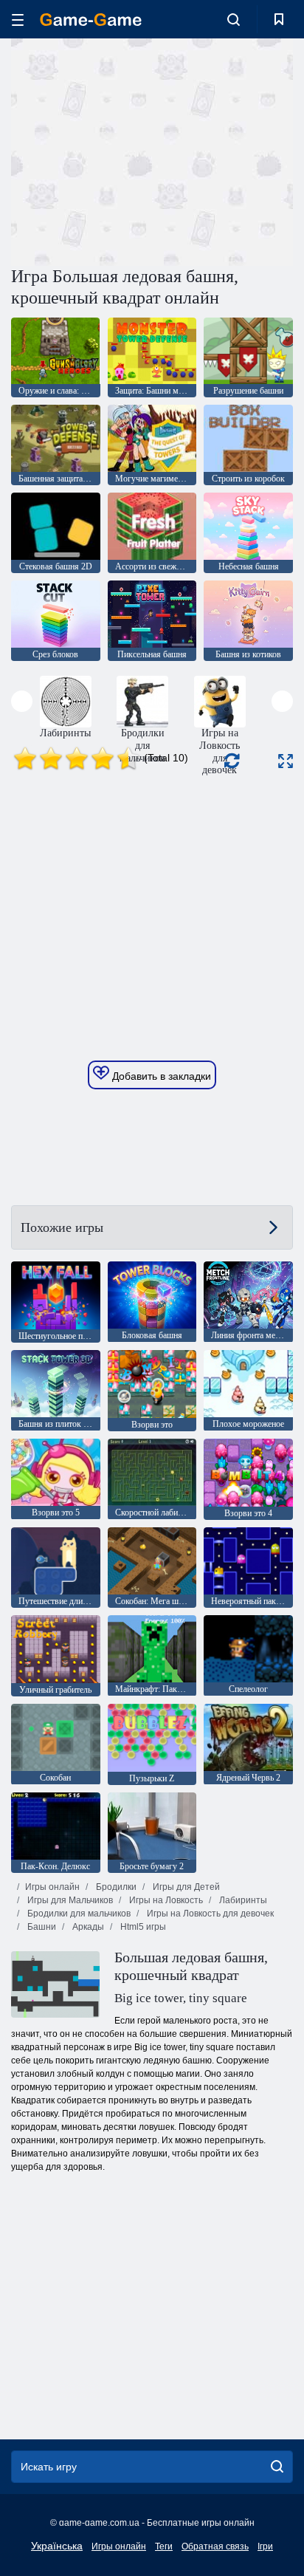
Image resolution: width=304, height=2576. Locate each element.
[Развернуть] (286, 761)
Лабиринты (242, 1900)
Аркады (87, 1927)
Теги (164, 2546)
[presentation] (22, 701)
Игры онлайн (52, 1887)
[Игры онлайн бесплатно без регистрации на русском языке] (91, 20)
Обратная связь (215, 2546)
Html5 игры (142, 1927)
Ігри (265, 2546)
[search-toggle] (234, 19)
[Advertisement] (136, 150)
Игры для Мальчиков (69, 1900)
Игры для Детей (185, 1887)
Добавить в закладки (160, 1076)
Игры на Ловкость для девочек (209, 1914)
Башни (41, 1927)
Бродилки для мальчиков (78, 1914)
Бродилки (115, 1887)
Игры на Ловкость (165, 1900)
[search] (277, 2467)
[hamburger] (18, 20)
